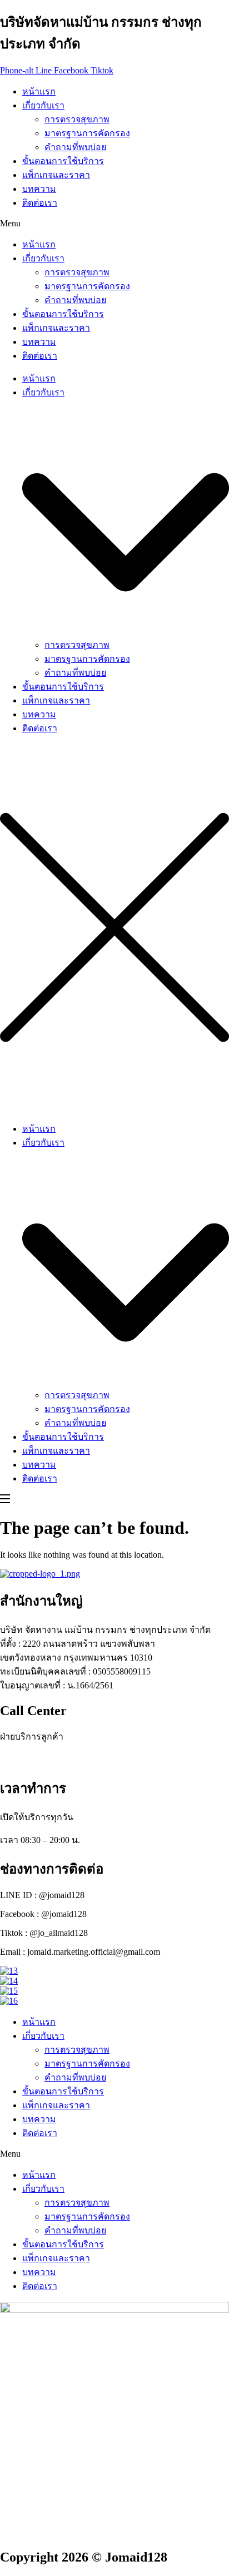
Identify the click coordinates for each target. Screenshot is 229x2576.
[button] (114, 224)
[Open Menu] (6, 1500)
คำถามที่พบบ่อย (75, 147)
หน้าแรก (39, 91)
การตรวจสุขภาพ (77, 119)
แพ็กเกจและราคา (56, 175)
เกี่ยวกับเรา (43, 105)
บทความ (39, 189)
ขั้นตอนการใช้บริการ (63, 161)
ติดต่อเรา (40, 203)
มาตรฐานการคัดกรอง (87, 133)
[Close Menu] (114, 1108)
